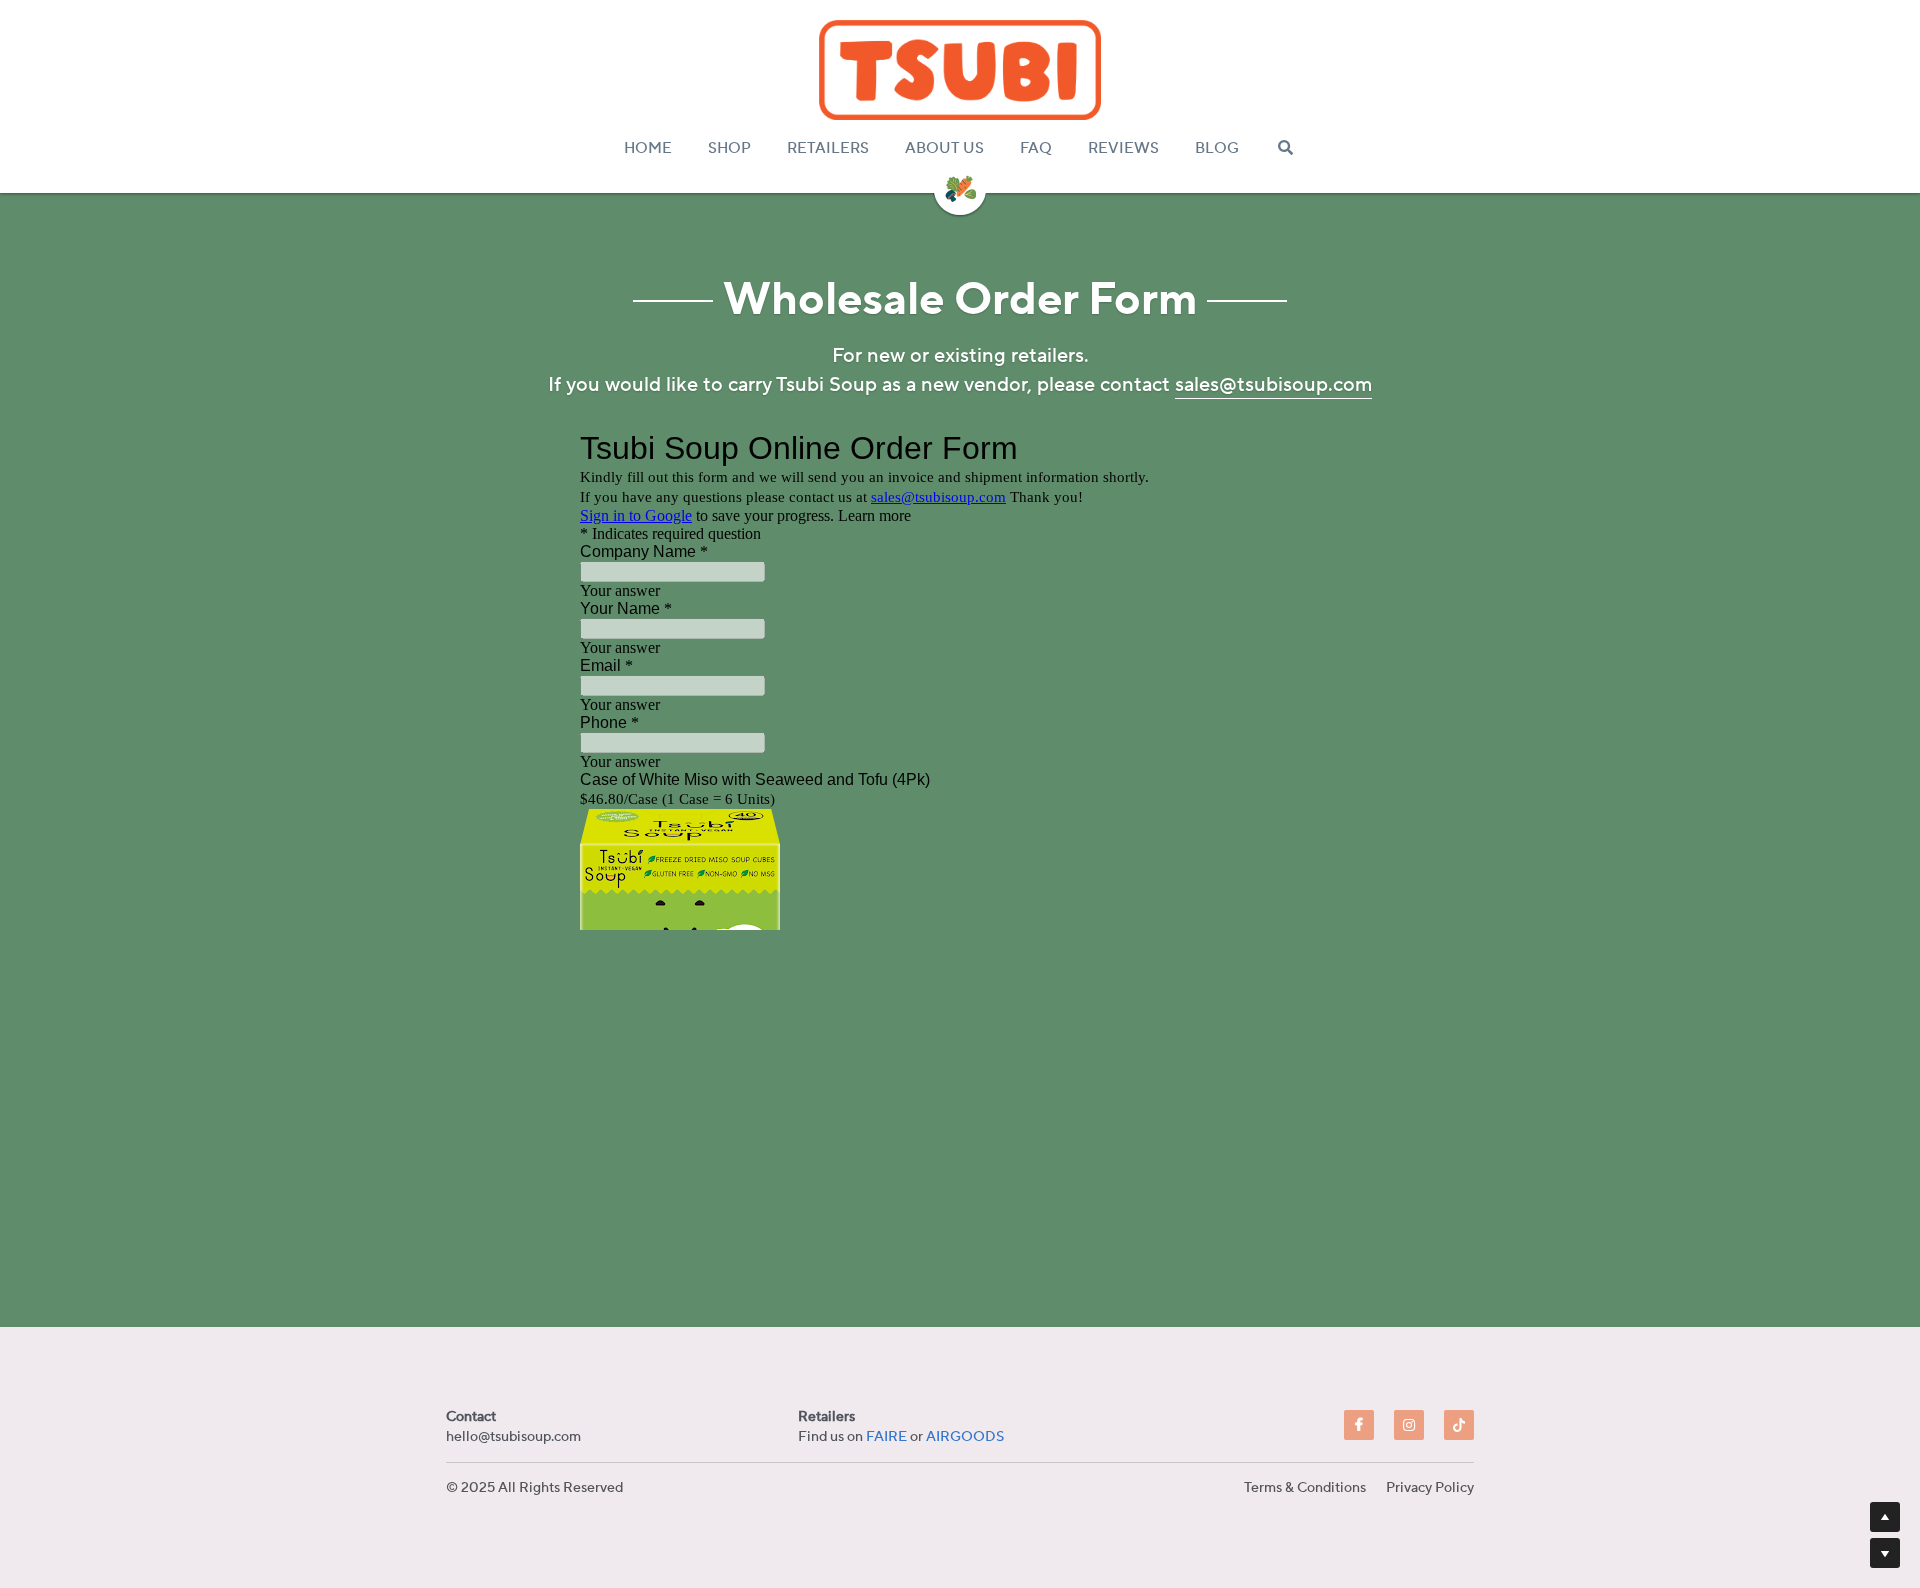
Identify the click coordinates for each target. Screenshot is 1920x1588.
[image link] (960, 70)
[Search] (1285, 147)
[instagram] (1409, 1425)
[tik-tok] (1459, 1425)
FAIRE (886, 1437)
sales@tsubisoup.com (1273, 385)
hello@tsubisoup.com (513, 1437)
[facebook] (1359, 1425)
